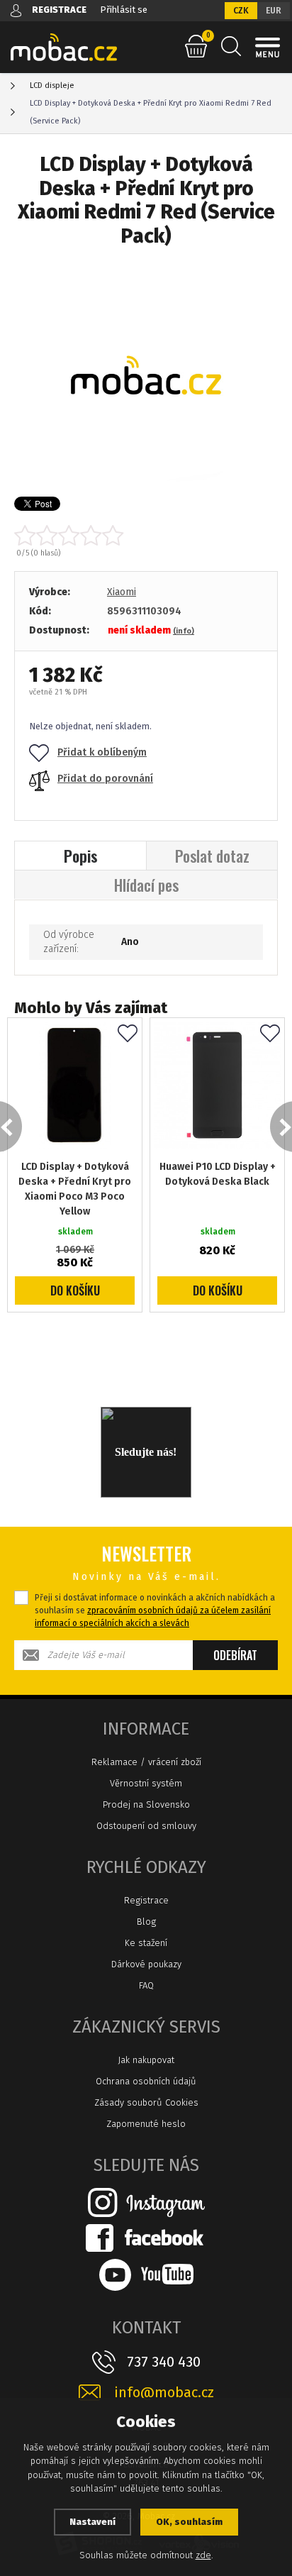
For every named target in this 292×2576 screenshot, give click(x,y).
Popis (81, 856)
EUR (274, 11)
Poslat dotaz (212, 856)
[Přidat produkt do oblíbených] (128, 1034)
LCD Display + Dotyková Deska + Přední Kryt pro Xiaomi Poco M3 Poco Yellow (75, 1189)
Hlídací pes (146, 885)
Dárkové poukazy (146, 1964)
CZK (241, 11)
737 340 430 (164, 2362)
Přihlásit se (124, 10)
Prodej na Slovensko (146, 1804)
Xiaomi (122, 592)
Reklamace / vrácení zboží (146, 1762)
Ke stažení (146, 1943)
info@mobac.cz (164, 2393)
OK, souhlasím (189, 2522)
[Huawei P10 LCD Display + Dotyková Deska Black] (217, 1085)
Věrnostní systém (146, 1783)
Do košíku (75, 1290)
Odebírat (235, 1655)
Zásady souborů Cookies (146, 2102)
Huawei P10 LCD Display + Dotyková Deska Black (218, 1174)
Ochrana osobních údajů (146, 2081)
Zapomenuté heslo (146, 2124)
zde (203, 2555)
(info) (184, 631)
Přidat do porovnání (105, 779)
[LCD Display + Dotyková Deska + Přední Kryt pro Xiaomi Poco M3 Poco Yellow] (75, 1085)
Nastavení (92, 2522)
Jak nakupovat (146, 2060)
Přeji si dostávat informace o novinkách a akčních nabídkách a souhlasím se (155, 1610)
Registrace (146, 1900)
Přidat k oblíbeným (102, 752)
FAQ (146, 1985)
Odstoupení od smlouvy (146, 1826)
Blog (146, 1922)
